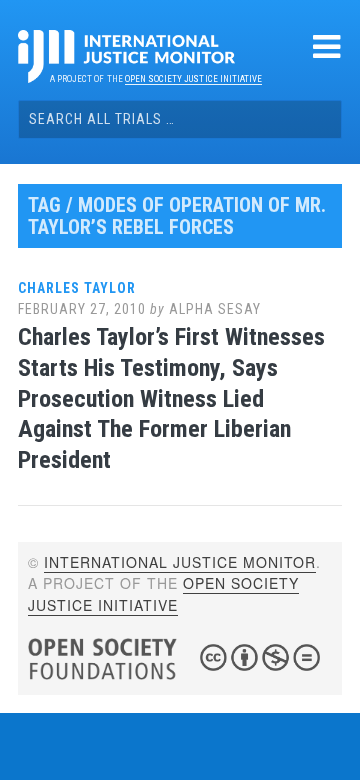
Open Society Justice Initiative (193, 79)
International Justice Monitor (180, 562)
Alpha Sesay (215, 309)
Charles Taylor (77, 288)
